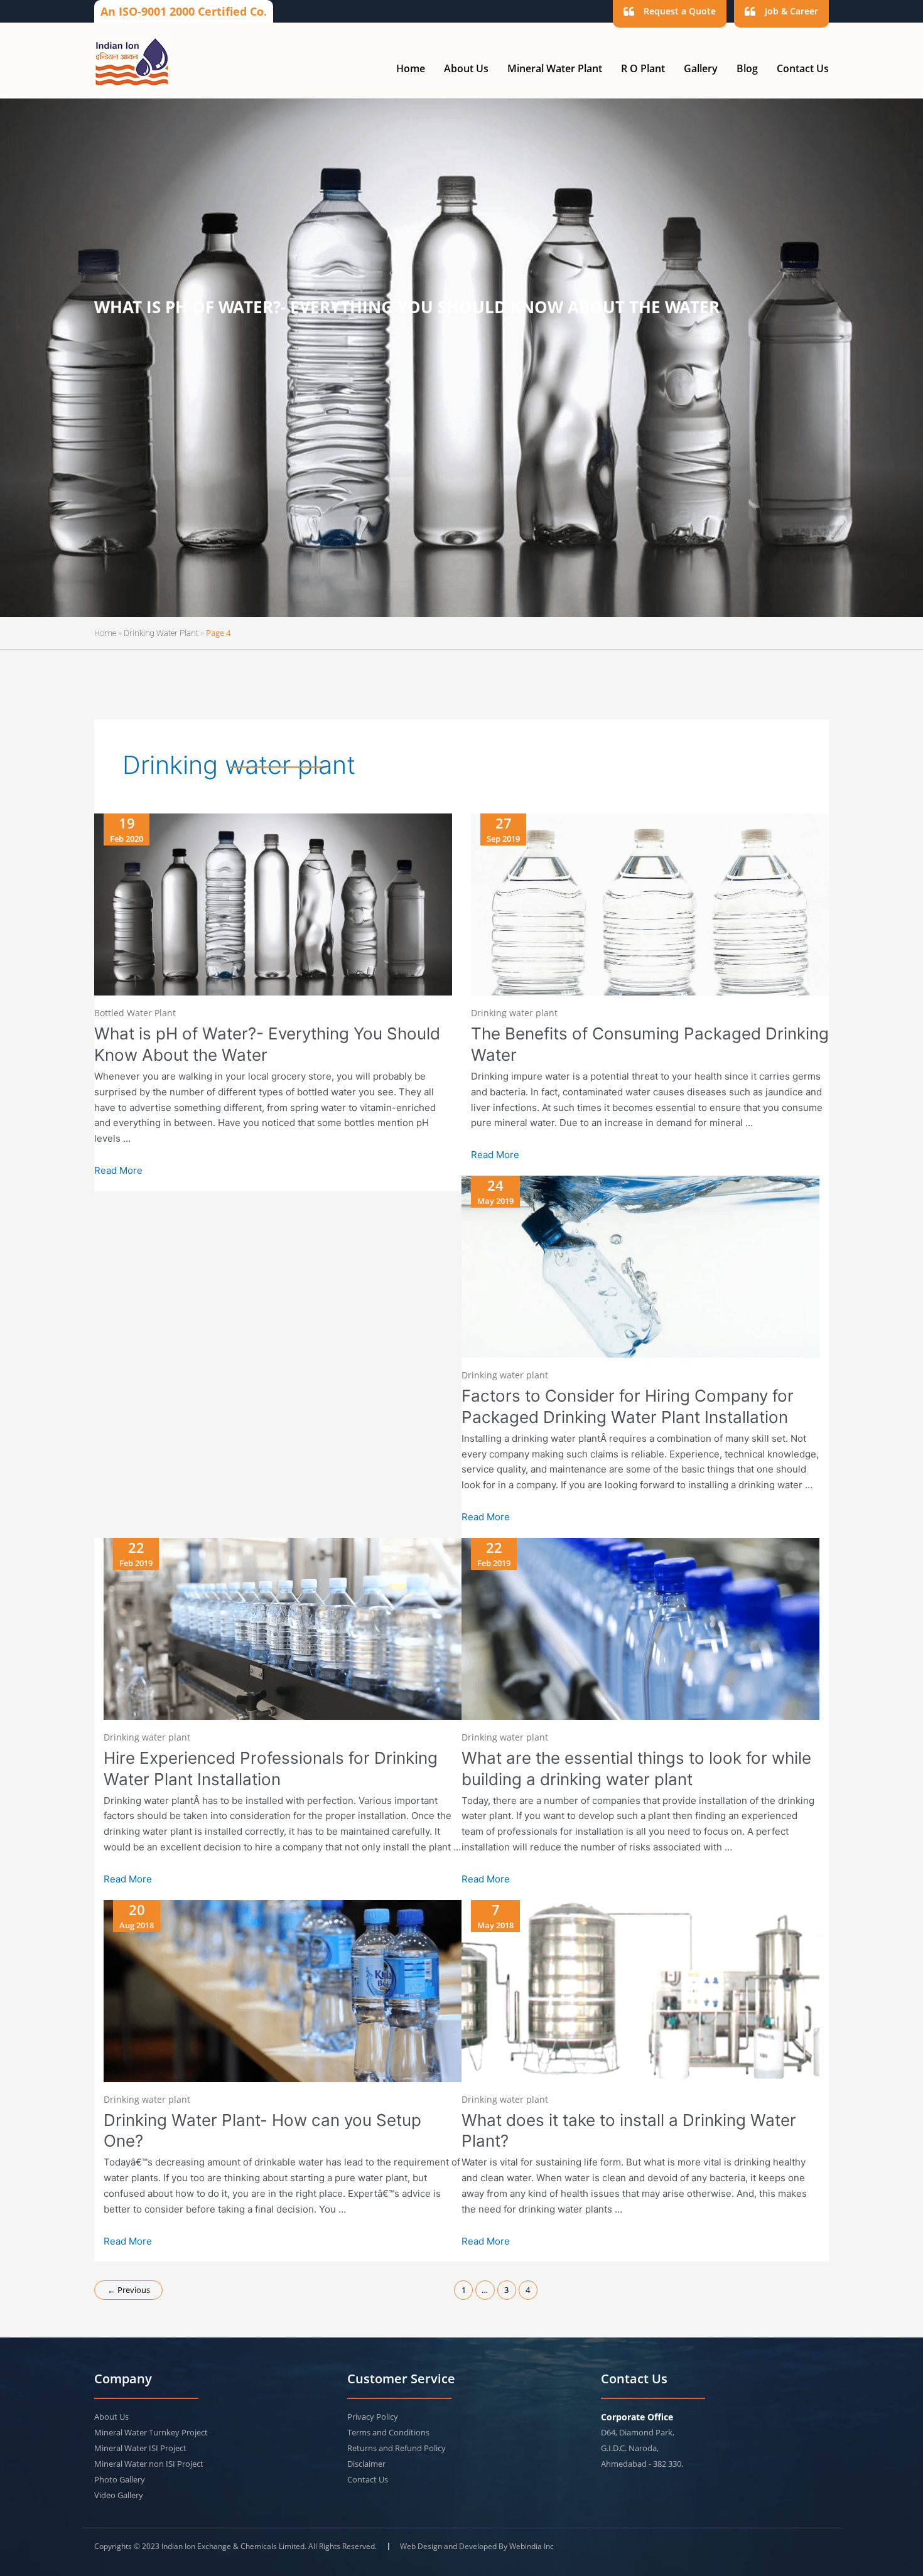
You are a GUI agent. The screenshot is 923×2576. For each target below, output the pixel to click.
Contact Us (803, 68)
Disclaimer (366, 2464)
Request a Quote (680, 11)
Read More (118, 1171)
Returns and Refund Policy (397, 2448)
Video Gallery (119, 2495)
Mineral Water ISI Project (140, 2448)
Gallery (701, 68)
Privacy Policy (373, 2417)
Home (411, 68)
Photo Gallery (120, 2479)
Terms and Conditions (388, 2432)
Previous (129, 2290)
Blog (747, 68)
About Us (466, 68)
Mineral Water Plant (555, 68)
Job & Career (791, 11)
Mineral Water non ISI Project (149, 2464)
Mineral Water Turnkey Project (151, 2432)
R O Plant (643, 68)
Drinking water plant (161, 633)
